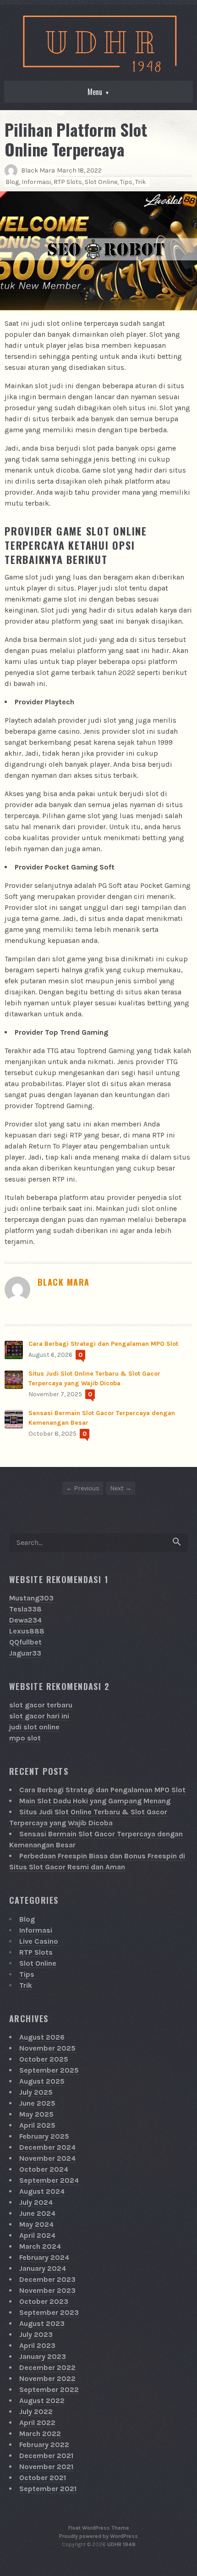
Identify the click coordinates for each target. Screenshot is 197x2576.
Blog (12, 182)
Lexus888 (27, 1631)
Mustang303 (31, 1598)
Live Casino (39, 1941)
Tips (126, 182)
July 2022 (36, 2412)
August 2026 (42, 2037)
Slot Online (101, 182)
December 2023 (47, 2279)
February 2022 (44, 2445)
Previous (87, 1488)
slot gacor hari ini (39, 1716)
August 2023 (42, 2323)
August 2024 (42, 2191)
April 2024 (37, 2235)
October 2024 (44, 2169)
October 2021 (43, 2478)
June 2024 (37, 2213)
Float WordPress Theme (99, 2528)
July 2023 (36, 2334)
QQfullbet (25, 1642)
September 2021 (48, 2489)
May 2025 (36, 2114)
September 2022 (49, 2389)
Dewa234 (25, 1620)
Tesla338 (25, 1609)
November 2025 (47, 2048)
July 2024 (36, 2202)
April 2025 (37, 2125)
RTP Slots (68, 182)
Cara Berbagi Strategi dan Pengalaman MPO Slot (103, 1344)
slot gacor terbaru (41, 1705)
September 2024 (49, 2180)
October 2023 (44, 2301)
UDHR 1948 (121, 2544)
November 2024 (47, 2158)
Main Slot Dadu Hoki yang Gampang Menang (95, 1801)
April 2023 (37, 2345)
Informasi (36, 182)
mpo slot (25, 1738)
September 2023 (49, 2312)
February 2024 (44, 2257)
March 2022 (40, 2434)
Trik (140, 182)
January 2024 (43, 2268)
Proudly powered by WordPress (98, 2536)
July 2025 (36, 2092)
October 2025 (44, 2059)
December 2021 (46, 2456)
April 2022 (37, 2423)
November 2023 (47, 2290)
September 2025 (49, 2070)
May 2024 (36, 2224)
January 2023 (43, 2356)
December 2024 (47, 2147)
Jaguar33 (25, 1653)
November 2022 (47, 2378)
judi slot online (34, 1727)
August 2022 (42, 2400)
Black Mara (38, 170)
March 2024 (40, 2246)
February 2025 (44, 2136)
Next (117, 1488)
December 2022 (47, 2367)
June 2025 (37, 2103)
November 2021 (46, 2467)
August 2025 (42, 2081)
